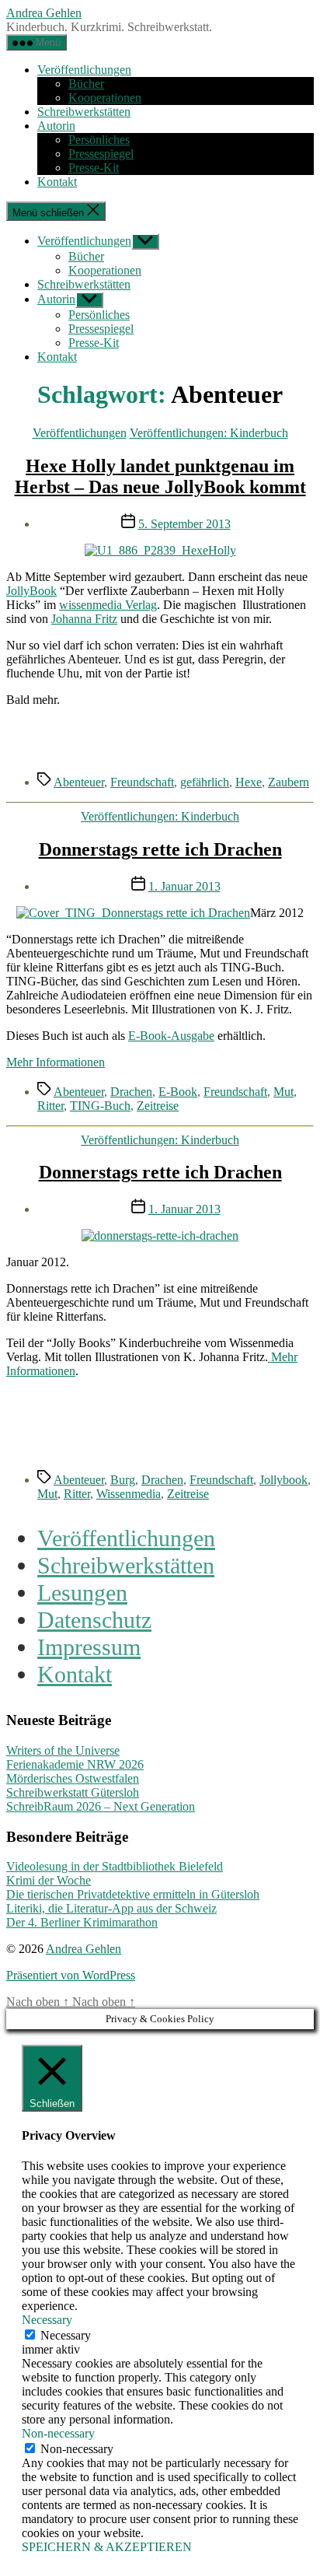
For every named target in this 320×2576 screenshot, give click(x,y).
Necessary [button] (47, 2320)
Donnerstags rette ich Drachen (160, 849)
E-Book (178, 1092)
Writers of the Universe (63, 1750)
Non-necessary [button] (58, 2433)
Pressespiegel (101, 154)
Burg (123, 1480)
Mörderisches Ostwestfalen (73, 1778)
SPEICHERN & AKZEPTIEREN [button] (107, 2547)
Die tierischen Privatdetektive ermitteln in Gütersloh (133, 1894)
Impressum (89, 1647)
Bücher (86, 84)
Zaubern (289, 782)
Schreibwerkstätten (84, 112)
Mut (283, 1092)
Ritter (50, 1106)
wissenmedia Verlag (108, 605)
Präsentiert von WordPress (71, 1975)
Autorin (56, 126)
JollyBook (31, 591)
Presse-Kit (94, 168)
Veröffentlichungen (84, 70)
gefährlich (205, 782)
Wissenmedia (129, 1494)
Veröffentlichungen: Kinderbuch (209, 433)
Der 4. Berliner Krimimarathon (82, 1922)
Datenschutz (94, 1620)
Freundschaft (142, 782)
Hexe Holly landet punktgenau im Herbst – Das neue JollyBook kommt (160, 476)
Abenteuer (79, 782)
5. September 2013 (184, 524)
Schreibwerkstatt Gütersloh (73, 1792)
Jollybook (283, 1480)
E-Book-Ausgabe (171, 1036)
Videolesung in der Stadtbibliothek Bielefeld (115, 1866)
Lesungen (82, 1593)
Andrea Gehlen (44, 13)
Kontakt (57, 182)
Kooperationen (105, 98)
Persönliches (99, 140)
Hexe (249, 782)
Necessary (66, 2335)
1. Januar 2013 (184, 886)
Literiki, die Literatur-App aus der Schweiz (111, 1908)
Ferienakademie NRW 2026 (75, 1764)
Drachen (131, 1092)
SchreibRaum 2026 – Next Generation (101, 1806)
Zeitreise (158, 1106)
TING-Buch (100, 1106)
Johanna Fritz (84, 619)
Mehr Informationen (56, 1062)
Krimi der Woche (49, 1880)
